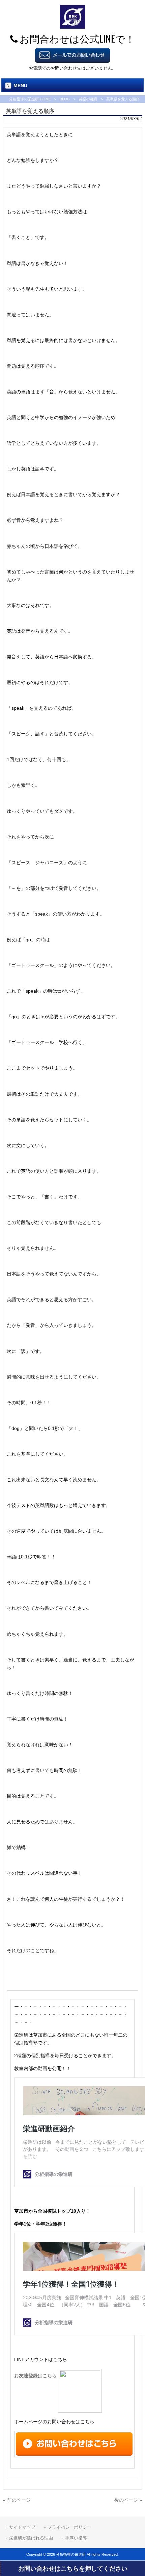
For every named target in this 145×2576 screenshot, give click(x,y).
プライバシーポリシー (69, 2527)
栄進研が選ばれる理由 (31, 2538)
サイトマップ (22, 2527)
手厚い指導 (76, 2538)
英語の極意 (88, 99)
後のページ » (128, 2500)
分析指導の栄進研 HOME (30, 99)
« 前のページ (17, 2500)
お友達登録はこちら (36, 2376)
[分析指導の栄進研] (72, 27)
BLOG (65, 99)
